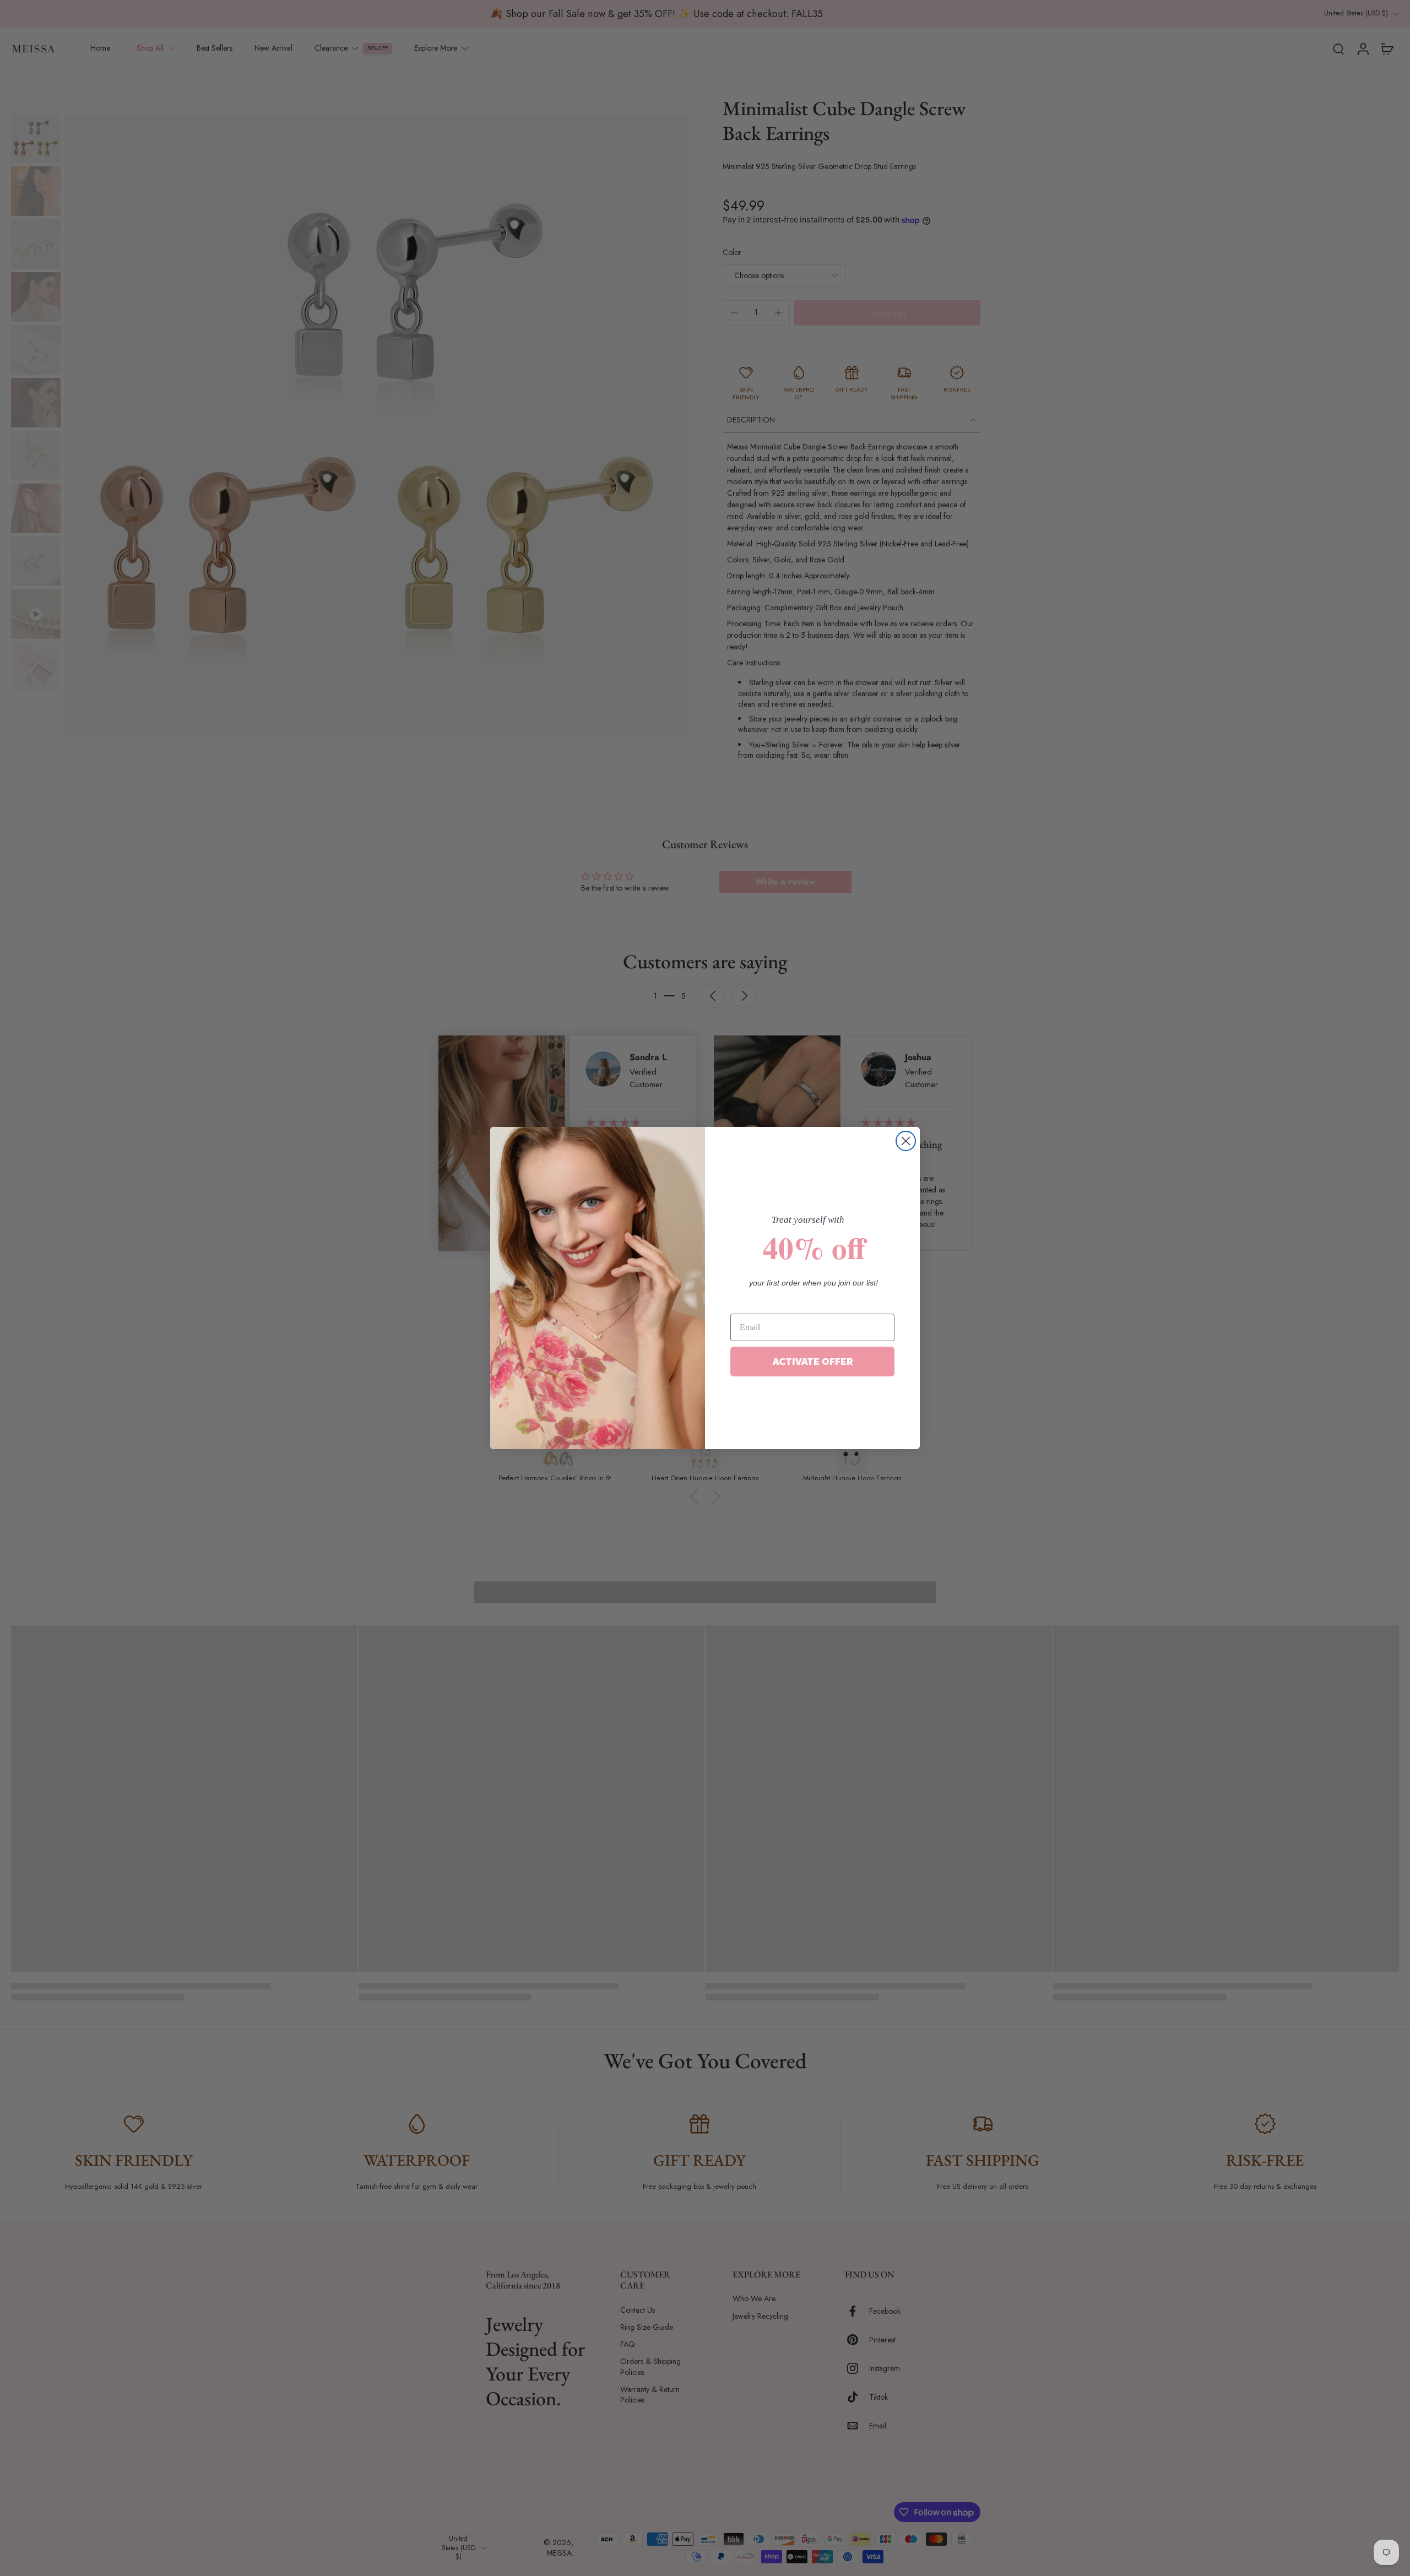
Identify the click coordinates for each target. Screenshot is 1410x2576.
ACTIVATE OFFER (813, 1361)
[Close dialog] (906, 1141)
